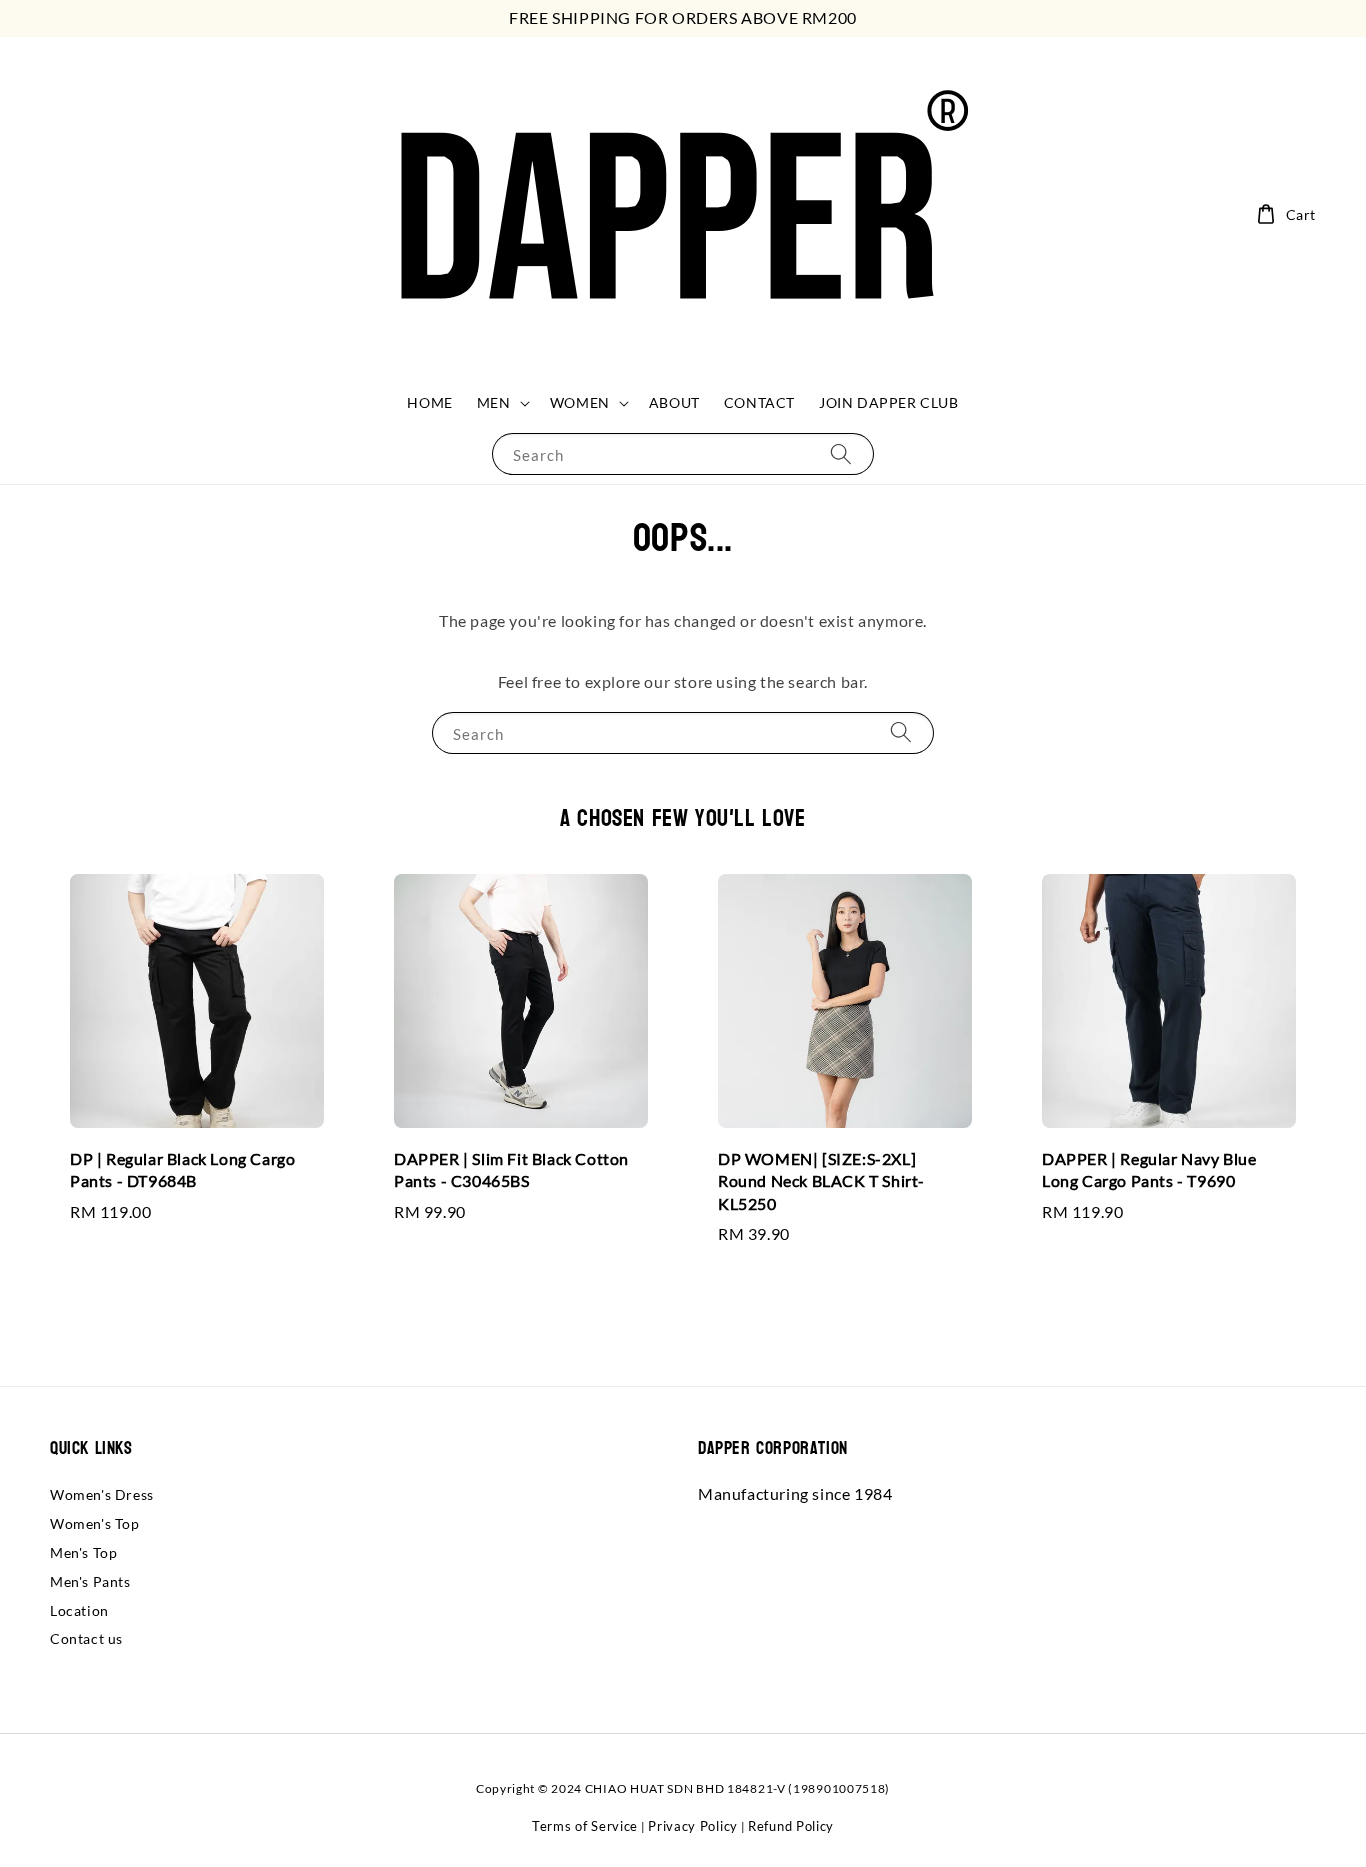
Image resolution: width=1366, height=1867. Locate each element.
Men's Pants (90, 1581)
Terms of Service (585, 1826)
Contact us (86, 1638)
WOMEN (580, 402)
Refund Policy (791, 1826)
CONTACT (759, 402)
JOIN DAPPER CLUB (889, 402)
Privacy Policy (693, 1826)
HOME (429, 402)
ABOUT (674, 402)
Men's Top (83, 1552)
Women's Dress (102, 1494)
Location (79, 1610)
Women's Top (95, 1523)
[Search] (841, 453)
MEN (494, 402)
